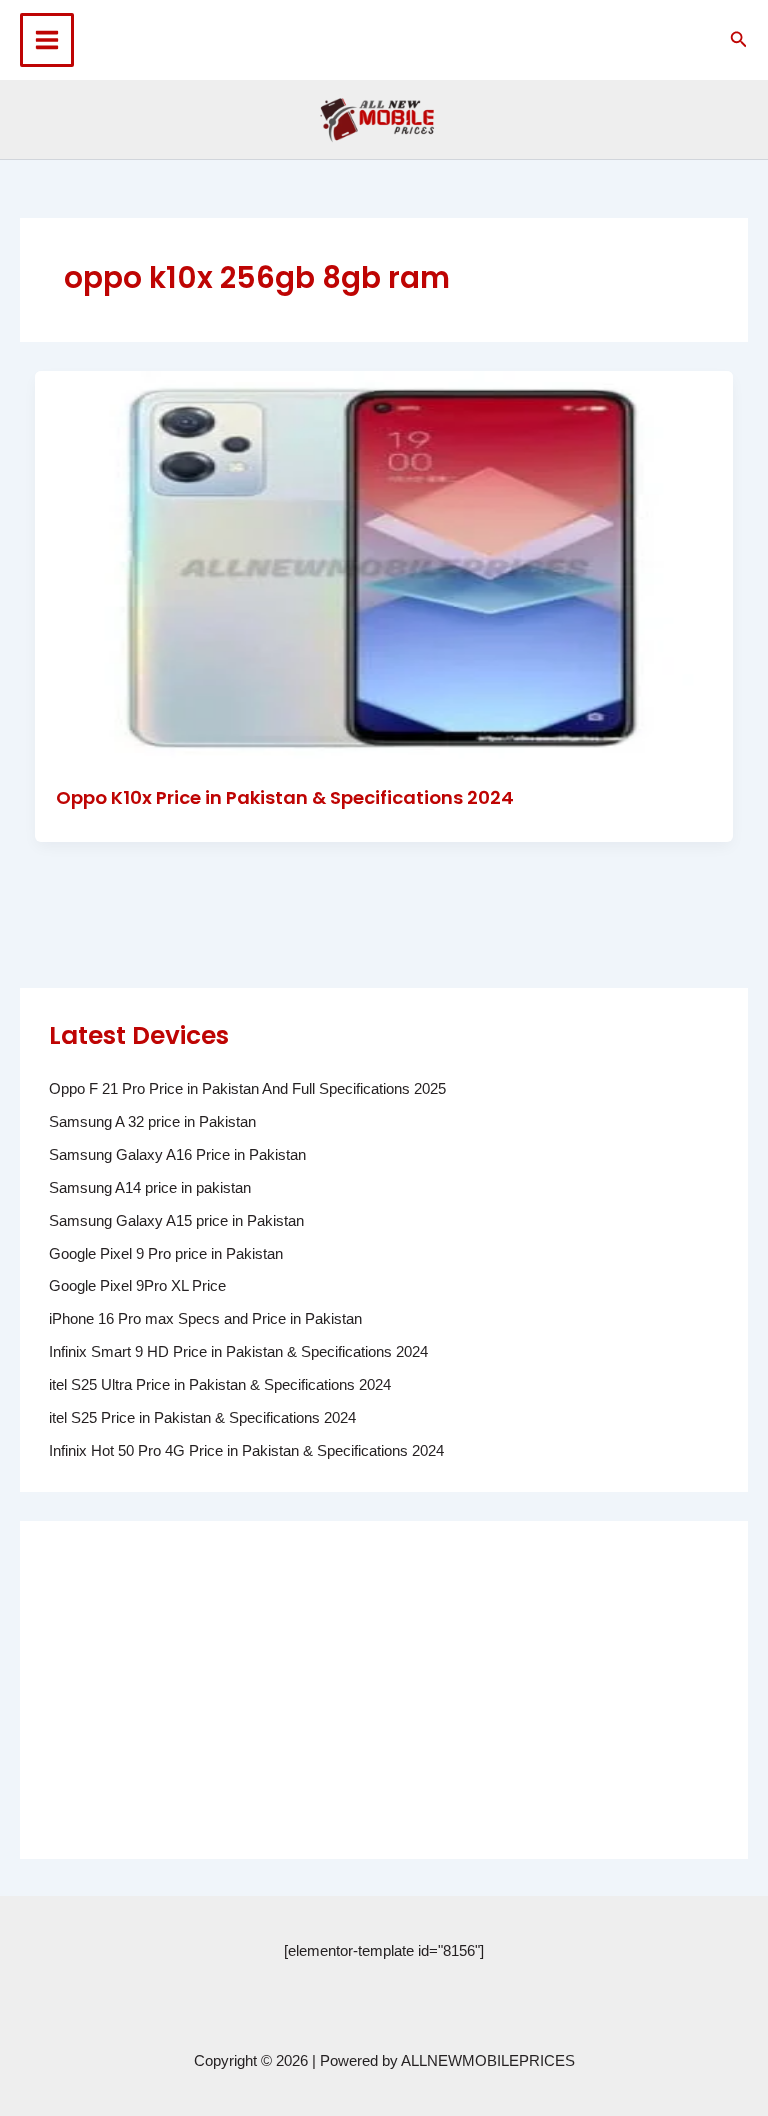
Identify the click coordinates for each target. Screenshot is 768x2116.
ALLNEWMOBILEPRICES (488, 2061)
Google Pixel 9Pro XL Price (137, 1286)
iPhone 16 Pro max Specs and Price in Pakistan (205, 1319)
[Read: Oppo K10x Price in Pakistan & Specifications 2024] (384, 566)
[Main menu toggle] (47, 40)
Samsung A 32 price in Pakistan (152, 1122)
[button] (739, 40)
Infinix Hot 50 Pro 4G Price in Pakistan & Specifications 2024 (246, 1451)
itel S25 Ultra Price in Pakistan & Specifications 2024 (220, 1385)
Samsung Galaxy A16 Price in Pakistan (177, 1155)
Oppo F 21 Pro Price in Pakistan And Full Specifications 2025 (247, 1089)
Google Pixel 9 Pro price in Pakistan (166, 1254)
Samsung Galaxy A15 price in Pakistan (176, 1221)
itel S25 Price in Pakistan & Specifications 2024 (202, 1418)
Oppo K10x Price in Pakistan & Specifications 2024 (285, 797)
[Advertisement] (384, 1690)
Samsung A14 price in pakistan (150, 1188)
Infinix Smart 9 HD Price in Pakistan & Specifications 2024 (238, 1352)
